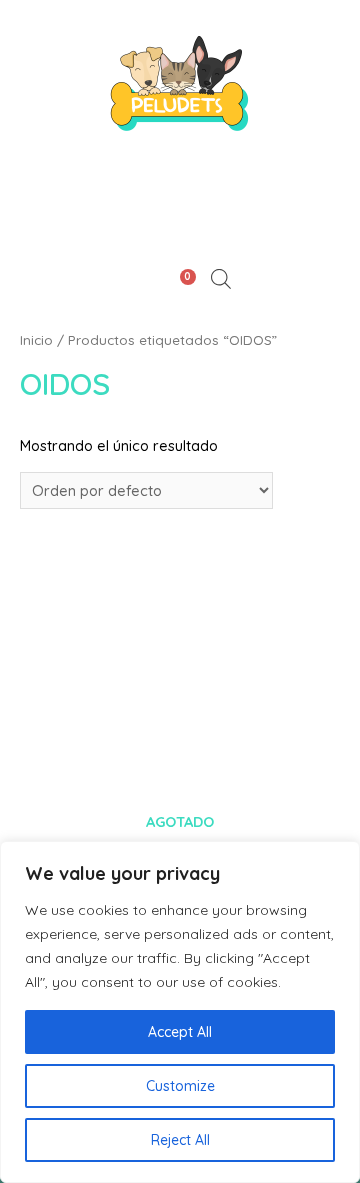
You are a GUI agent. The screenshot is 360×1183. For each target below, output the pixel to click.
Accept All (180, 1032)
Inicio (36, 340)
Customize (180, 1086)
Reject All (180, 1140)
